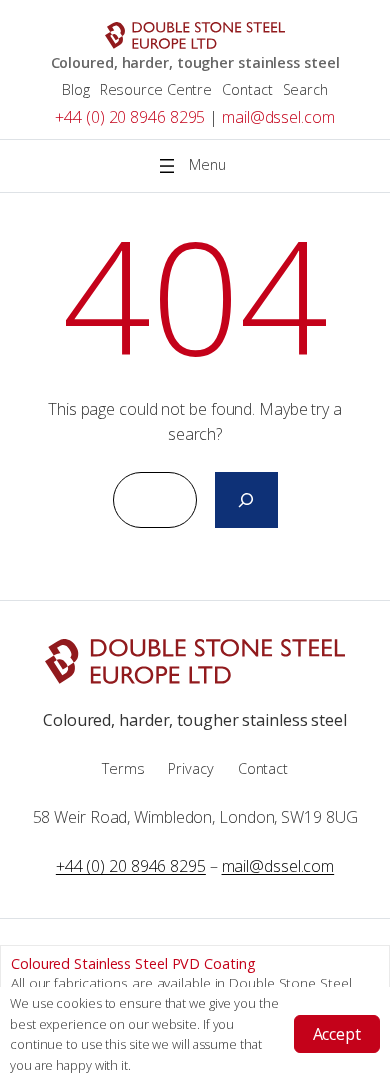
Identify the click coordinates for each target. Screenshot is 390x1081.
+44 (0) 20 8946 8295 (130, 117)
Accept (337, 1034)
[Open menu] (195, 166)
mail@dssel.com (278, 117)
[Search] (246, 500)
